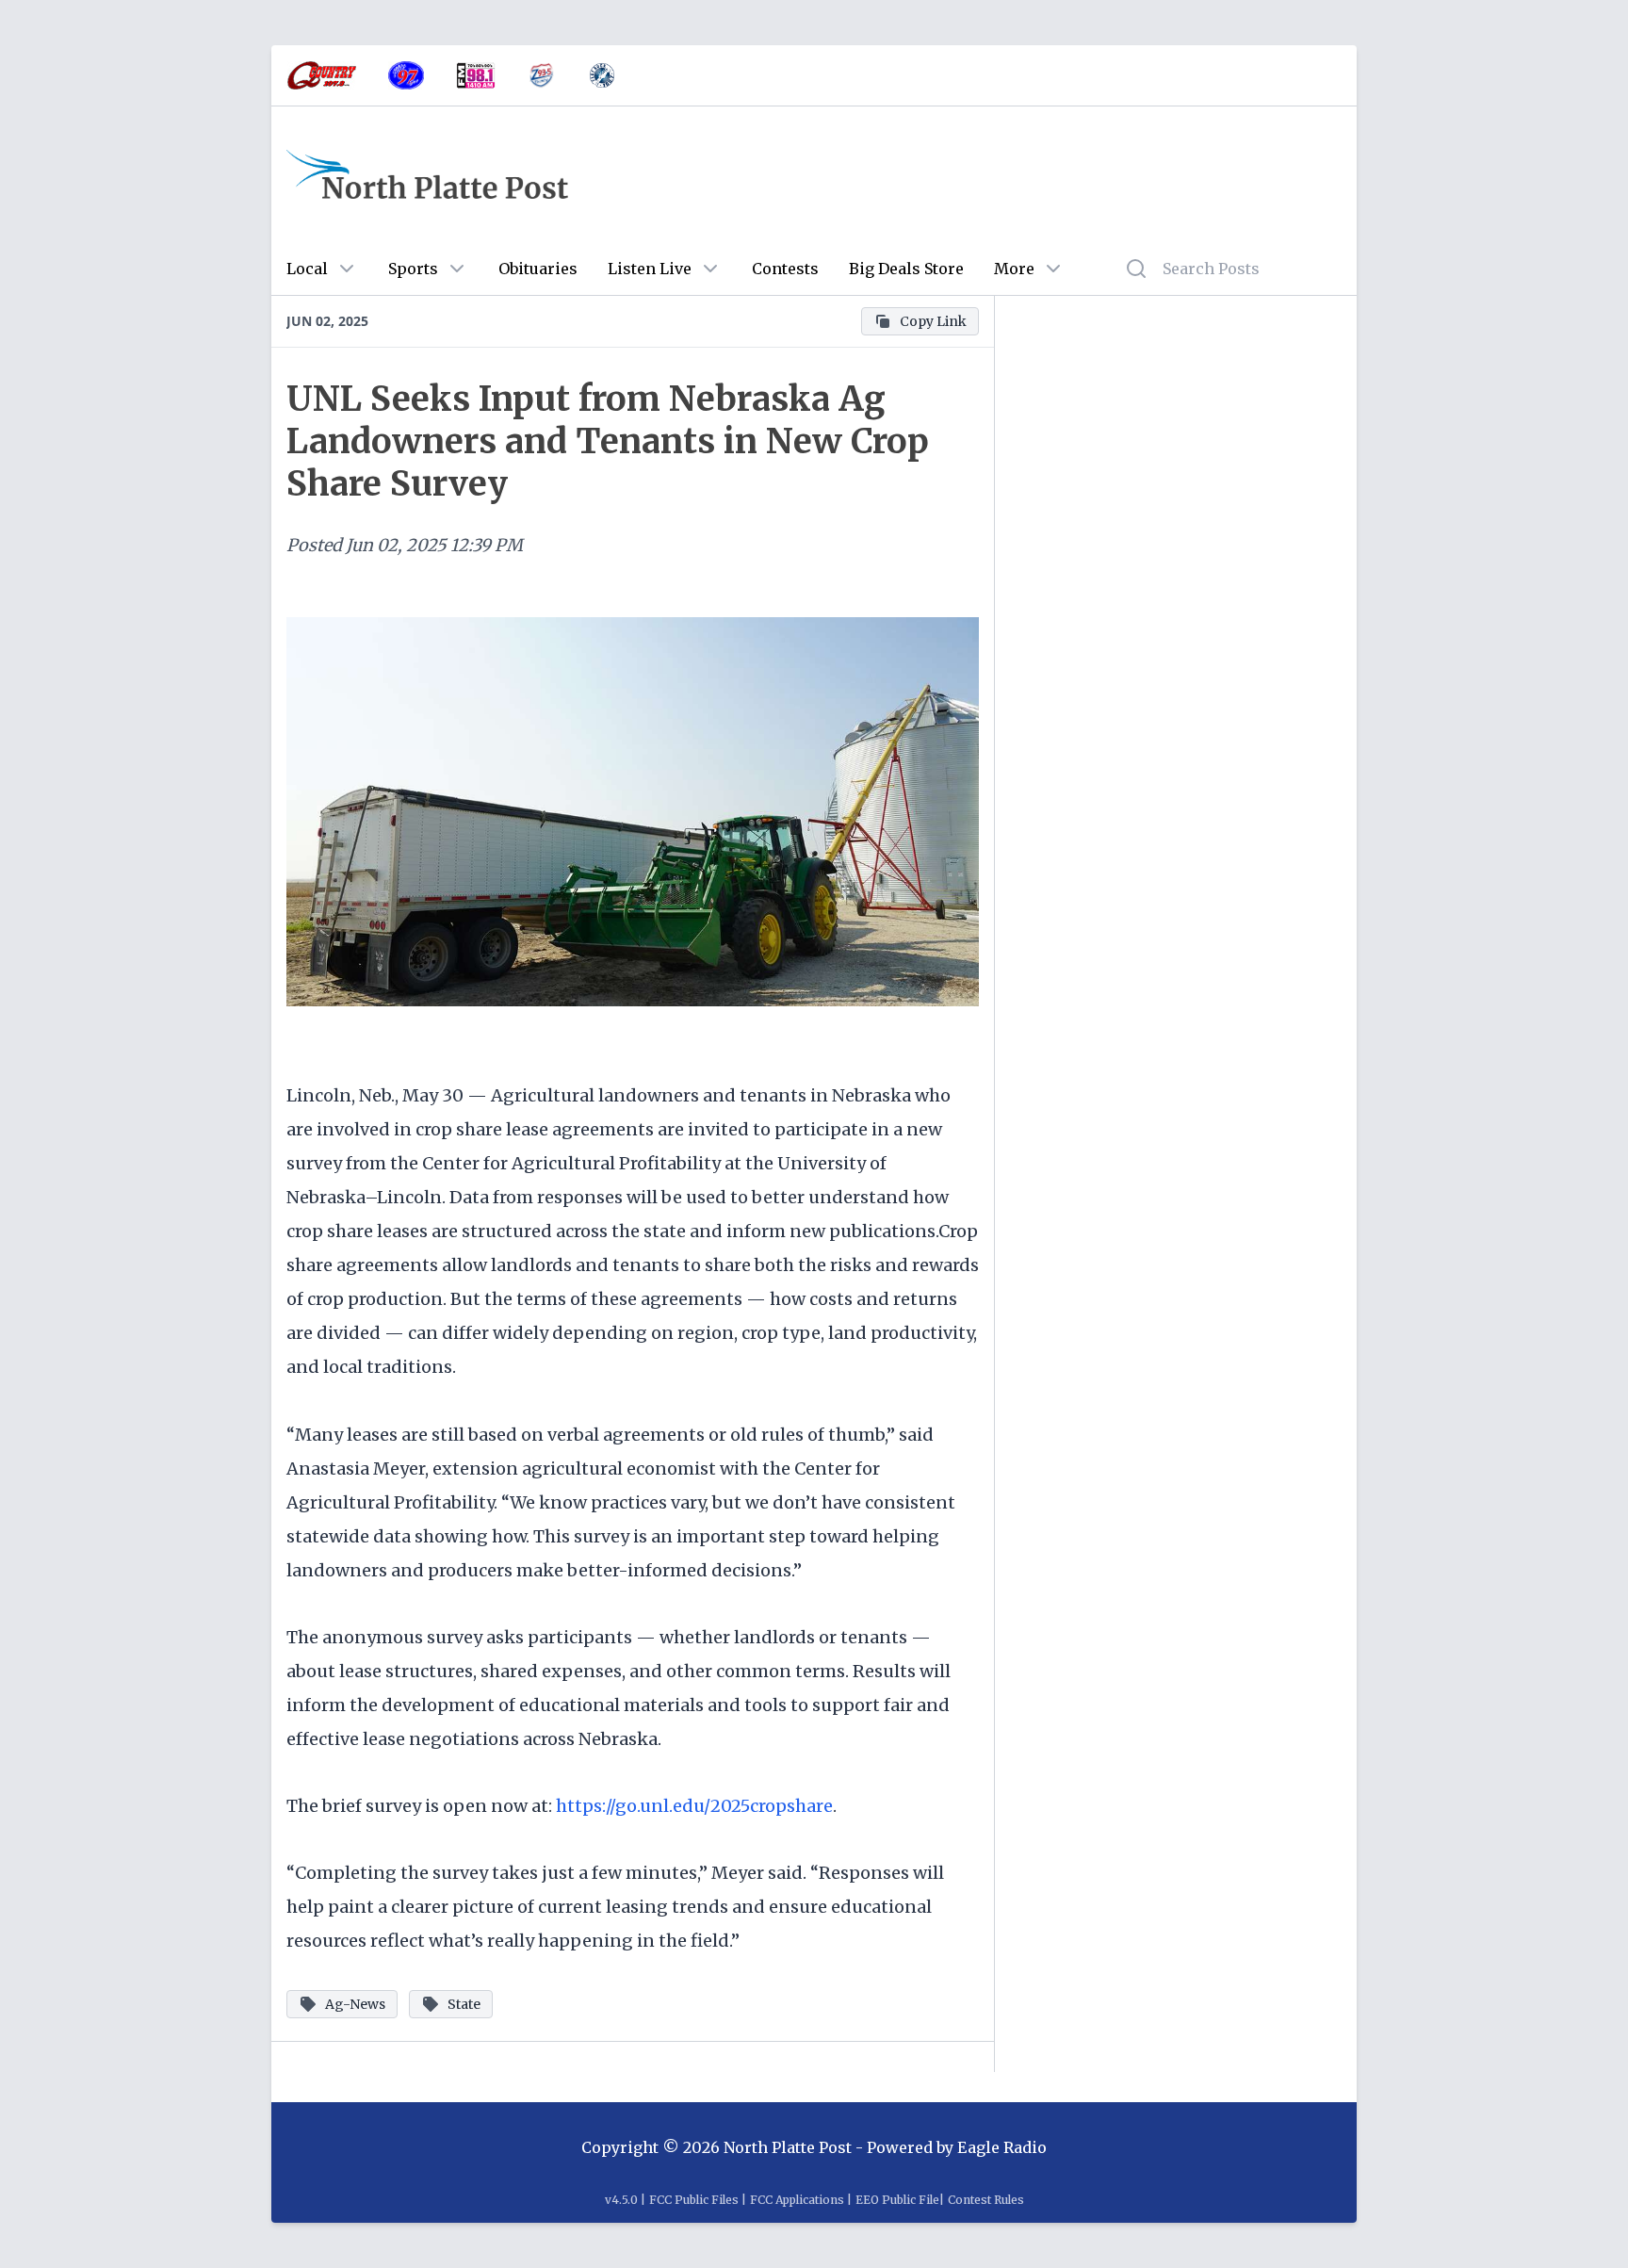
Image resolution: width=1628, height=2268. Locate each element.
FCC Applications (797, 2200)
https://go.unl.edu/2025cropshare (694, 1806)
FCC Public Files (694, 2200)
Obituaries (538, 269)
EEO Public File (897, 2200)
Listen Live (650, 269)
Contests (785, 269)
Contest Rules (986, 2200)
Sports (413, 269)
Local (307, 269)
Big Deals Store (906, 269)
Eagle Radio (1002, 2147)
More (1014, 269)
